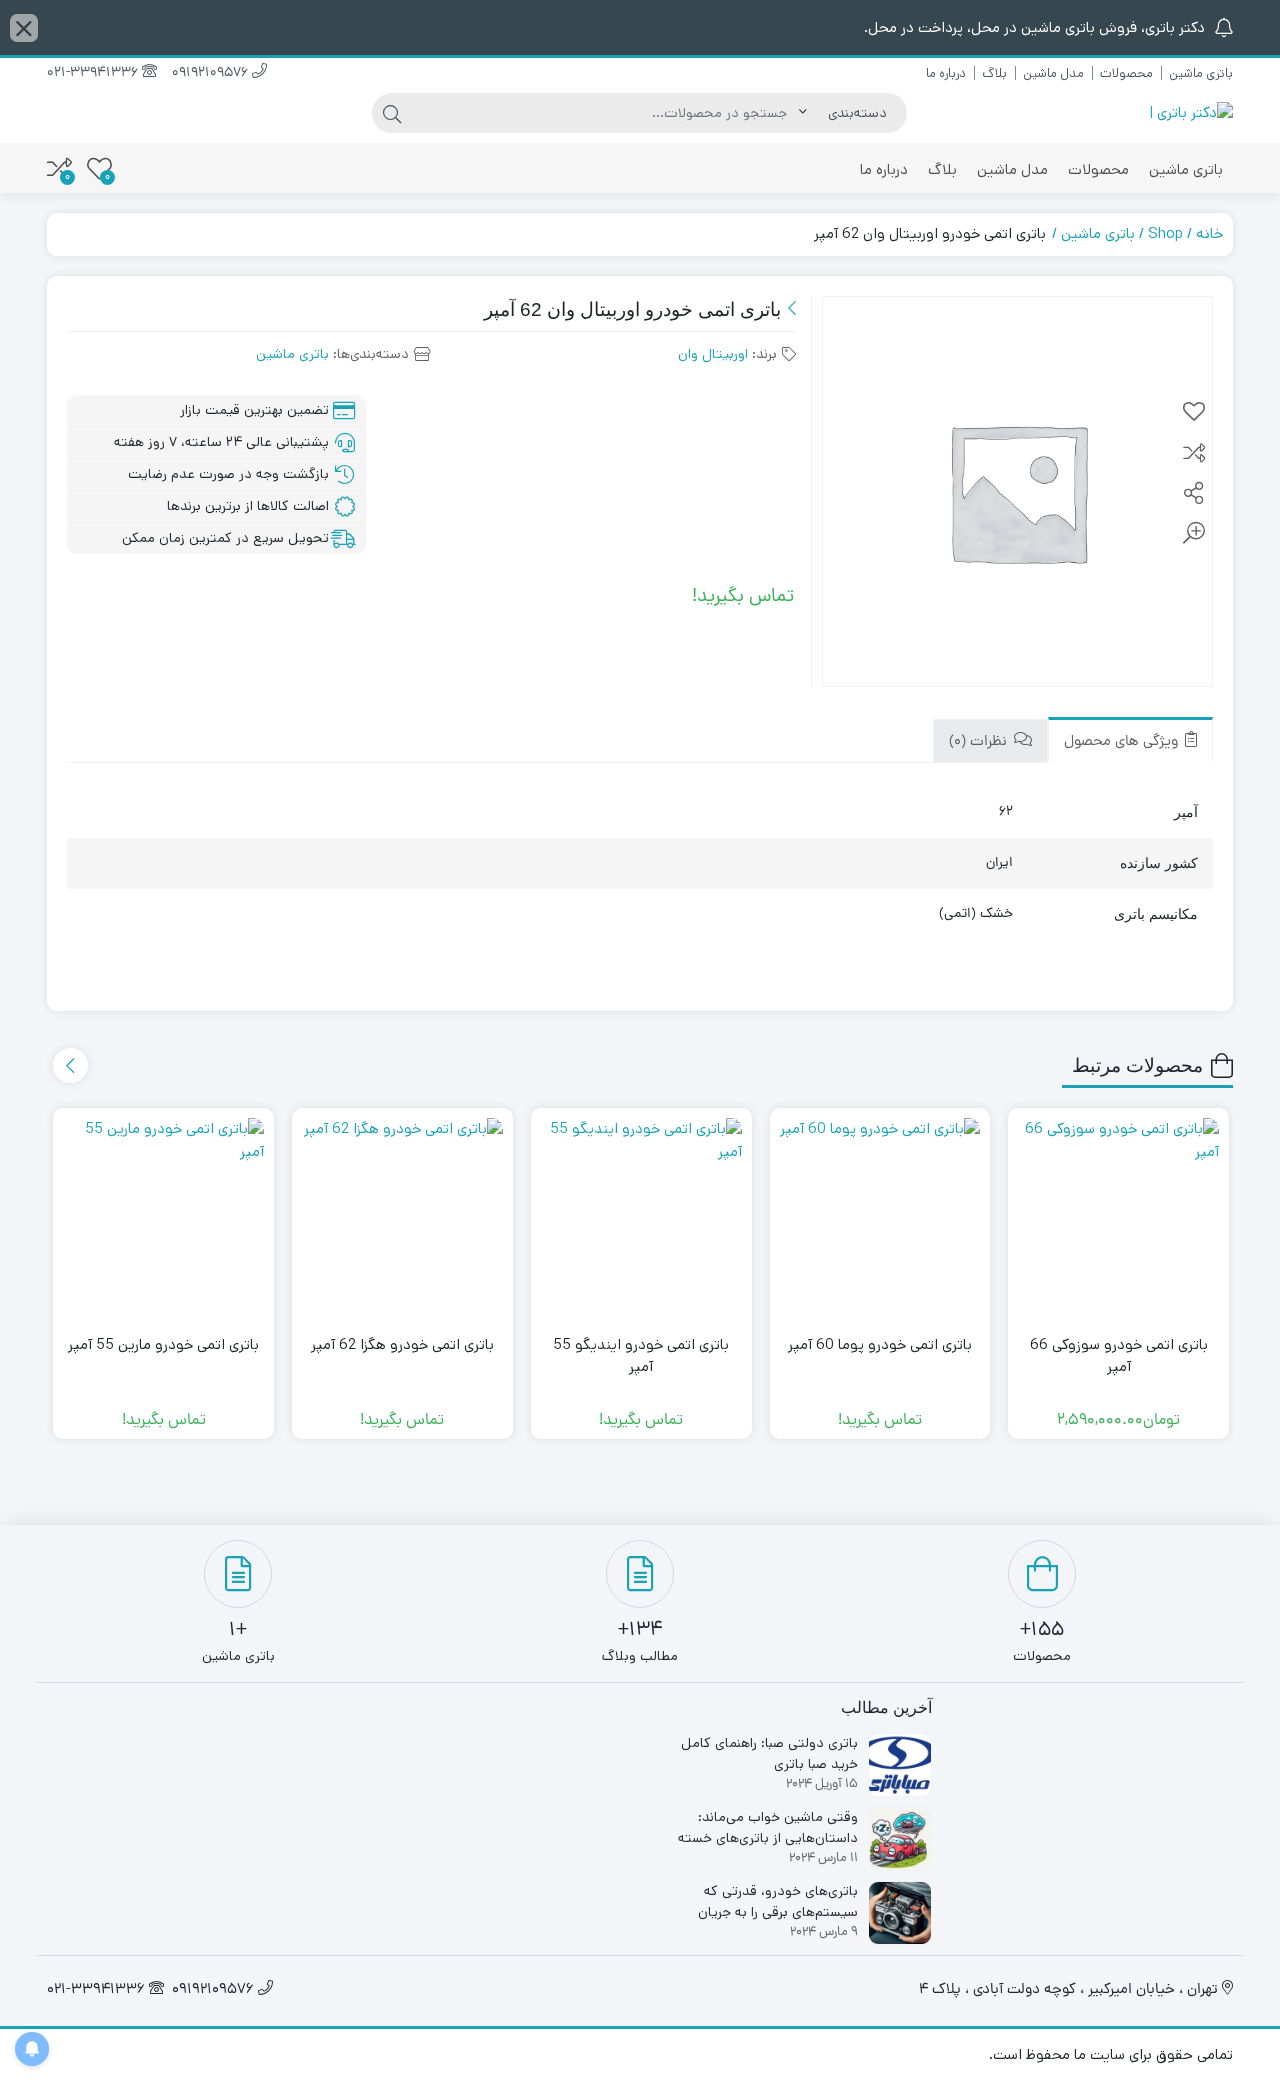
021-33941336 (94, 73)
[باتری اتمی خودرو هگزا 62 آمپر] (402, 1218)
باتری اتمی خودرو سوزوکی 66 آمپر (1119, 1356)
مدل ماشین (1053, 73)
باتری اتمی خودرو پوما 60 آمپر (880, 1344)
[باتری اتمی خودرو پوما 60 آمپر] (880, 1218)
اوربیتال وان (713, 354)
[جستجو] (392, 113)
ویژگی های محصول (1123, 742)
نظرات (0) (980, 742)
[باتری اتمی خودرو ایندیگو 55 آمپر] (641, 1218)
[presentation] (70, 1065)
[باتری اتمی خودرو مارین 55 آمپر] (163, 1218)
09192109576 (212, 73)
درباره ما (946, 73)
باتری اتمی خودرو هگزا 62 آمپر (402, 1344)
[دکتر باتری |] (1191, 113)
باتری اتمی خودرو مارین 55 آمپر (163, 1344)
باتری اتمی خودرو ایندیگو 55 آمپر (641, 1356)
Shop (1165, 233)
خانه (1209, 233)
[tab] (1130, 740)
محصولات (1126, 73)
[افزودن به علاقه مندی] (1194, 413)
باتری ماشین (1201, 73)
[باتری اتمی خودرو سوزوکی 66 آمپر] (1118, 1218)
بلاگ (994, 73)
